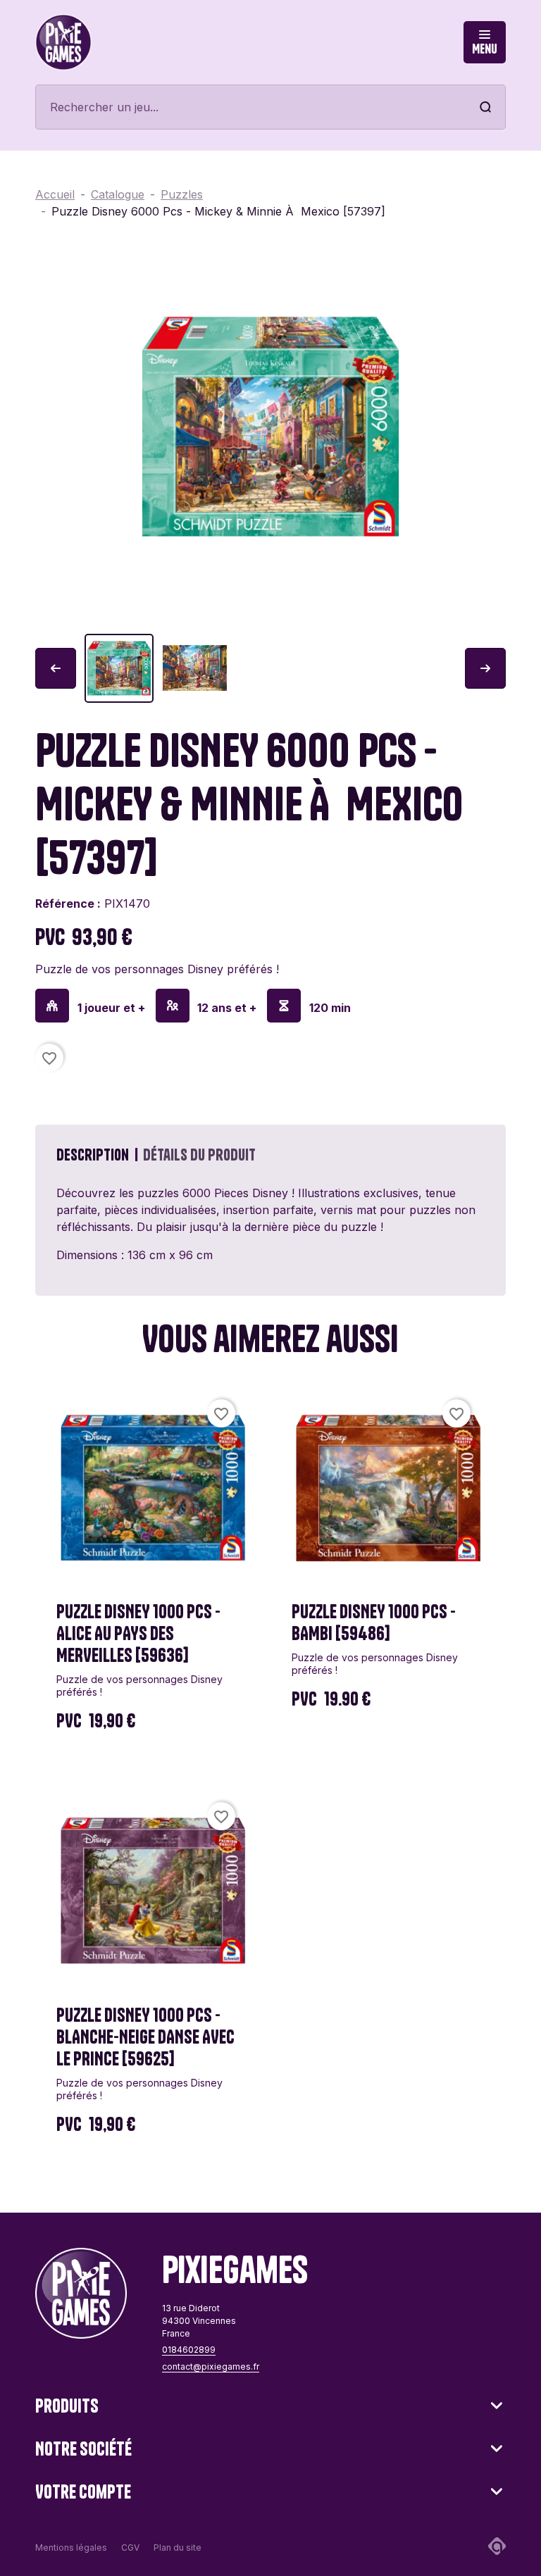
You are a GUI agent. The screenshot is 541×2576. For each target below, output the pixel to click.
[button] (119, 668)
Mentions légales (71, 2547)
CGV (130, 2547)
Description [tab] (93, 1155)
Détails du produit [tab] (199, 1155)
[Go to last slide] (56, 668)
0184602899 (189, 2350)
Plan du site (178, 2547)
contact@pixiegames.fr (211, 2366)
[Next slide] (485, 668)
